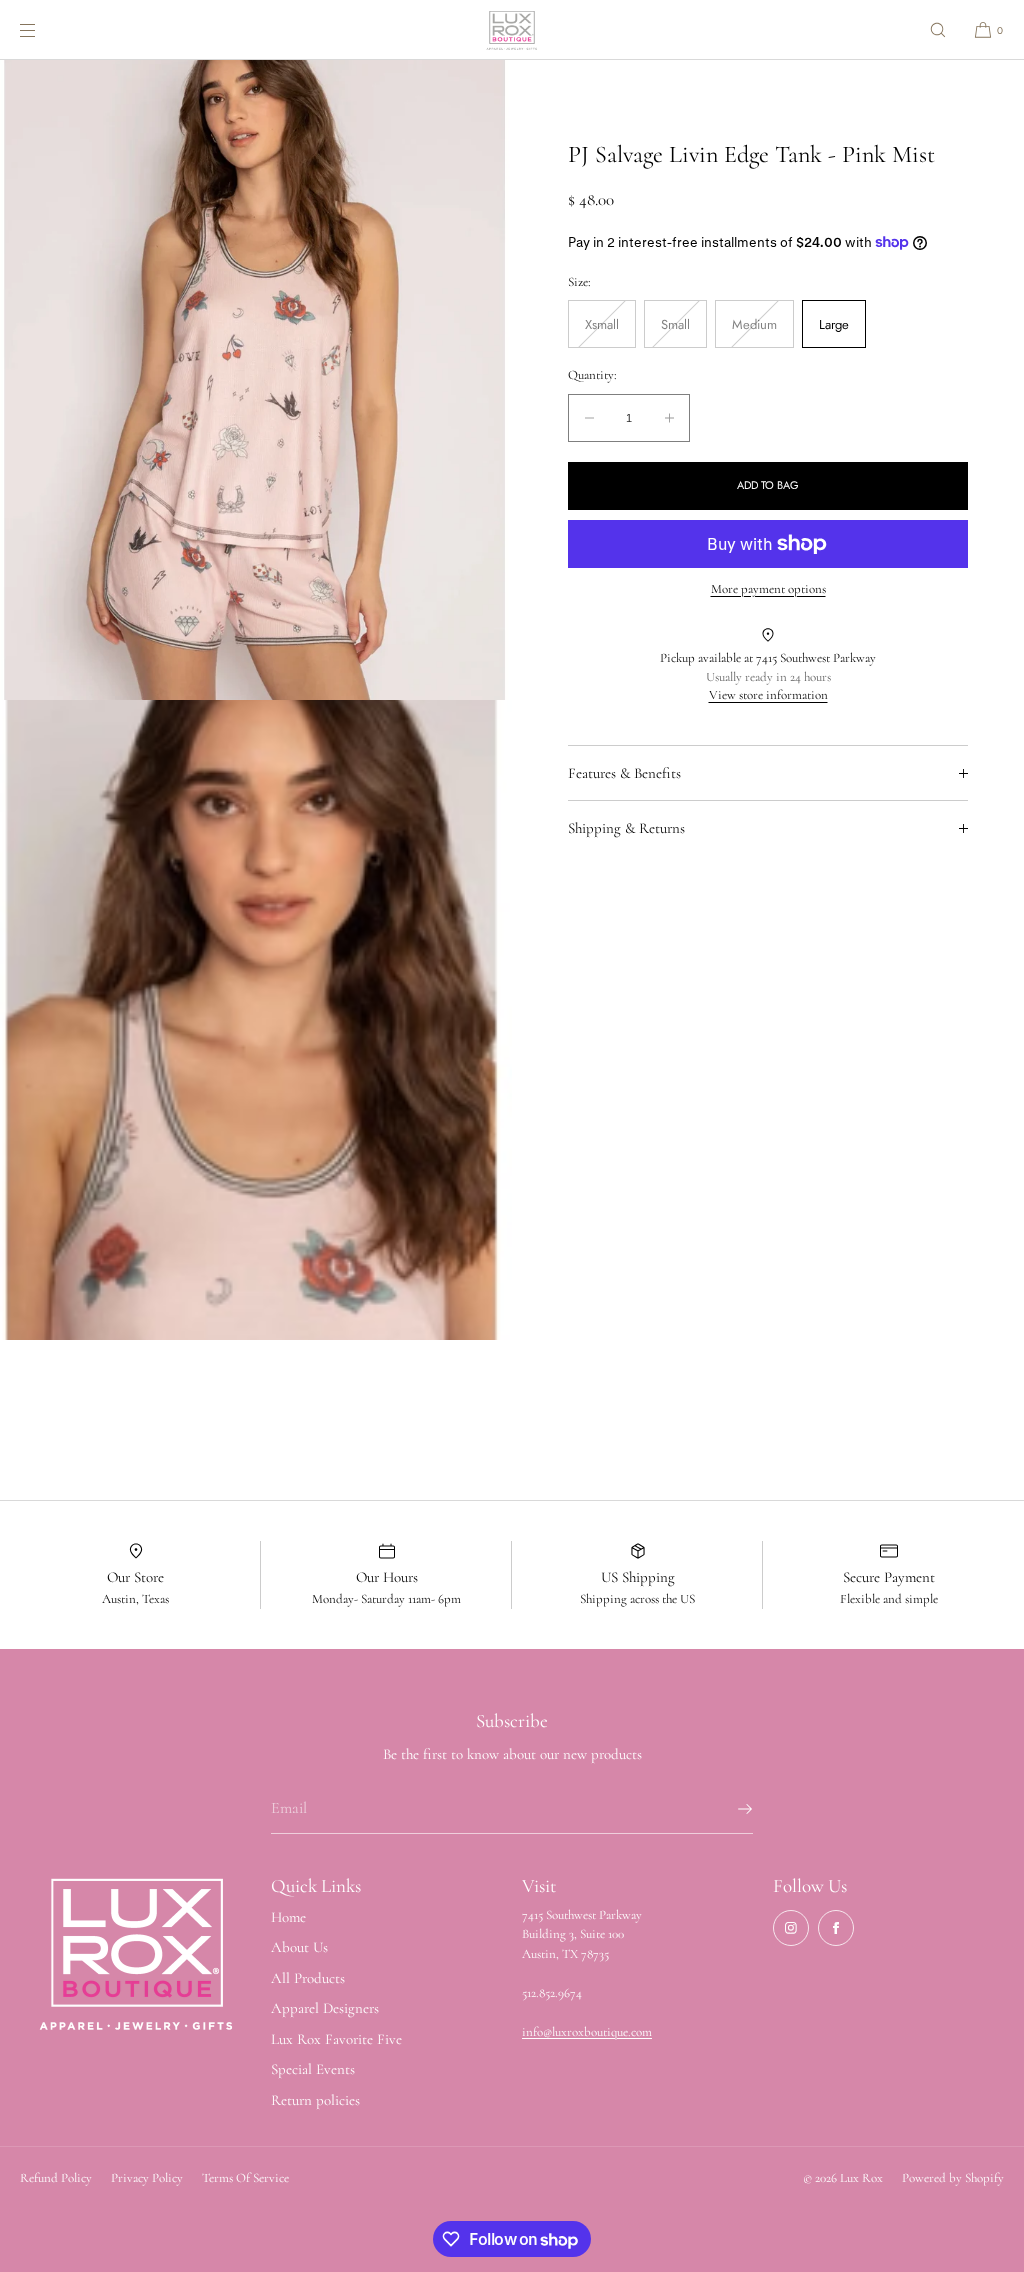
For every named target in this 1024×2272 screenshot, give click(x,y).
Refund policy (56, 2178)
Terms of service (245, 2178)
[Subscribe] (728, 1809)
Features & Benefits (624, 773)
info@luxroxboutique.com (587, 2032)
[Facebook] (836, 1928)
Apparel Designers (325, 2008)
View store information (768, 695)
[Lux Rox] (512, 30)
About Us (299, 1947)
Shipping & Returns (626, 828)
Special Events (313, 2069)
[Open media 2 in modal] (256, 1020)
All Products (308, 1978)
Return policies (315, 2100)
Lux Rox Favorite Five (336, 2039)
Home (288, 1917)
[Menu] (44, 29)
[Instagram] (791, 1928)
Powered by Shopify (953, 2178)
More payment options (768, 589)
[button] (938, 29)
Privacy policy (147, 2178)
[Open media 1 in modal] (256, 380)
